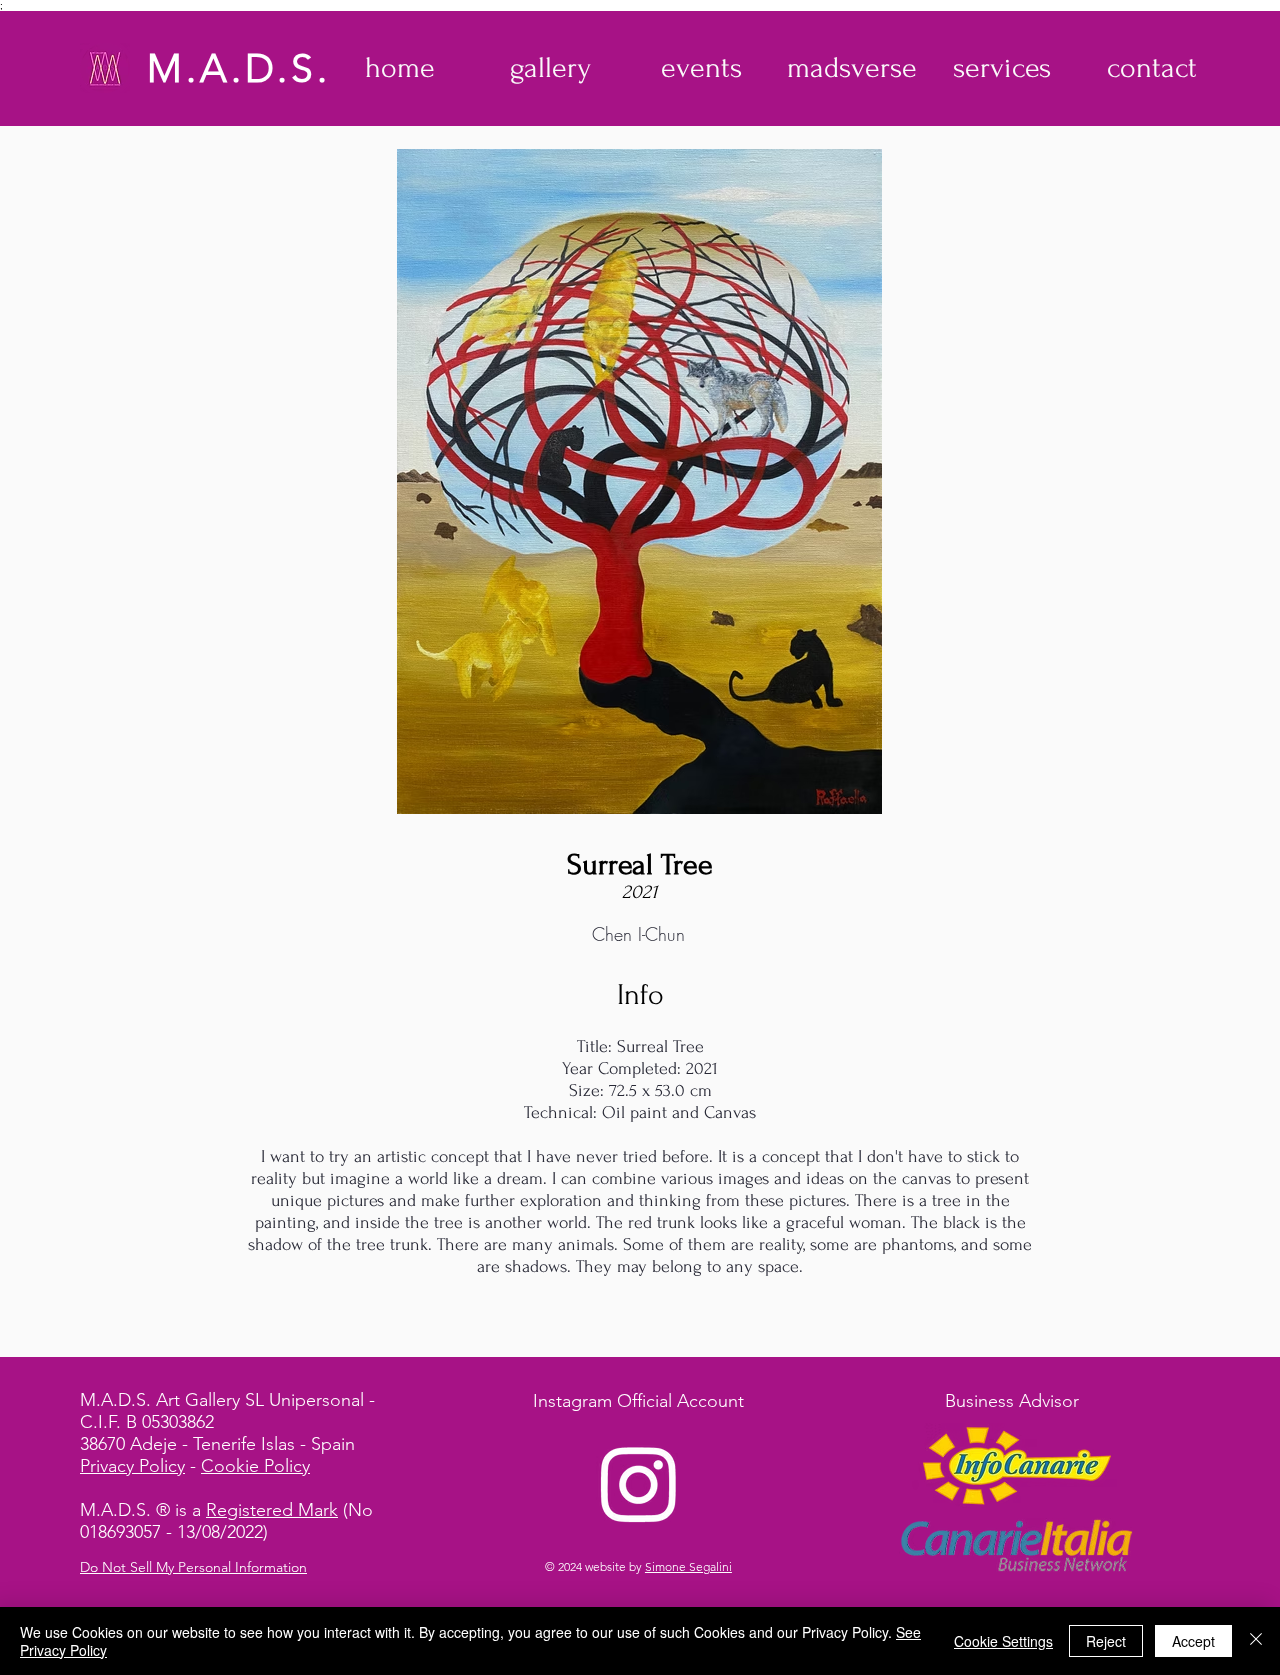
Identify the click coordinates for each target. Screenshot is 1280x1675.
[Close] (1256, 1641)
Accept (1193, 1641)
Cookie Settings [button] (1003, 1641)
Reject (1106, 1641)
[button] (550, 68)
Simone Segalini (688, 1566)
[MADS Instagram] (639, 1483)
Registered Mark (272, 1510)
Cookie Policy (255, 1466)
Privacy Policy (132, 1466)
